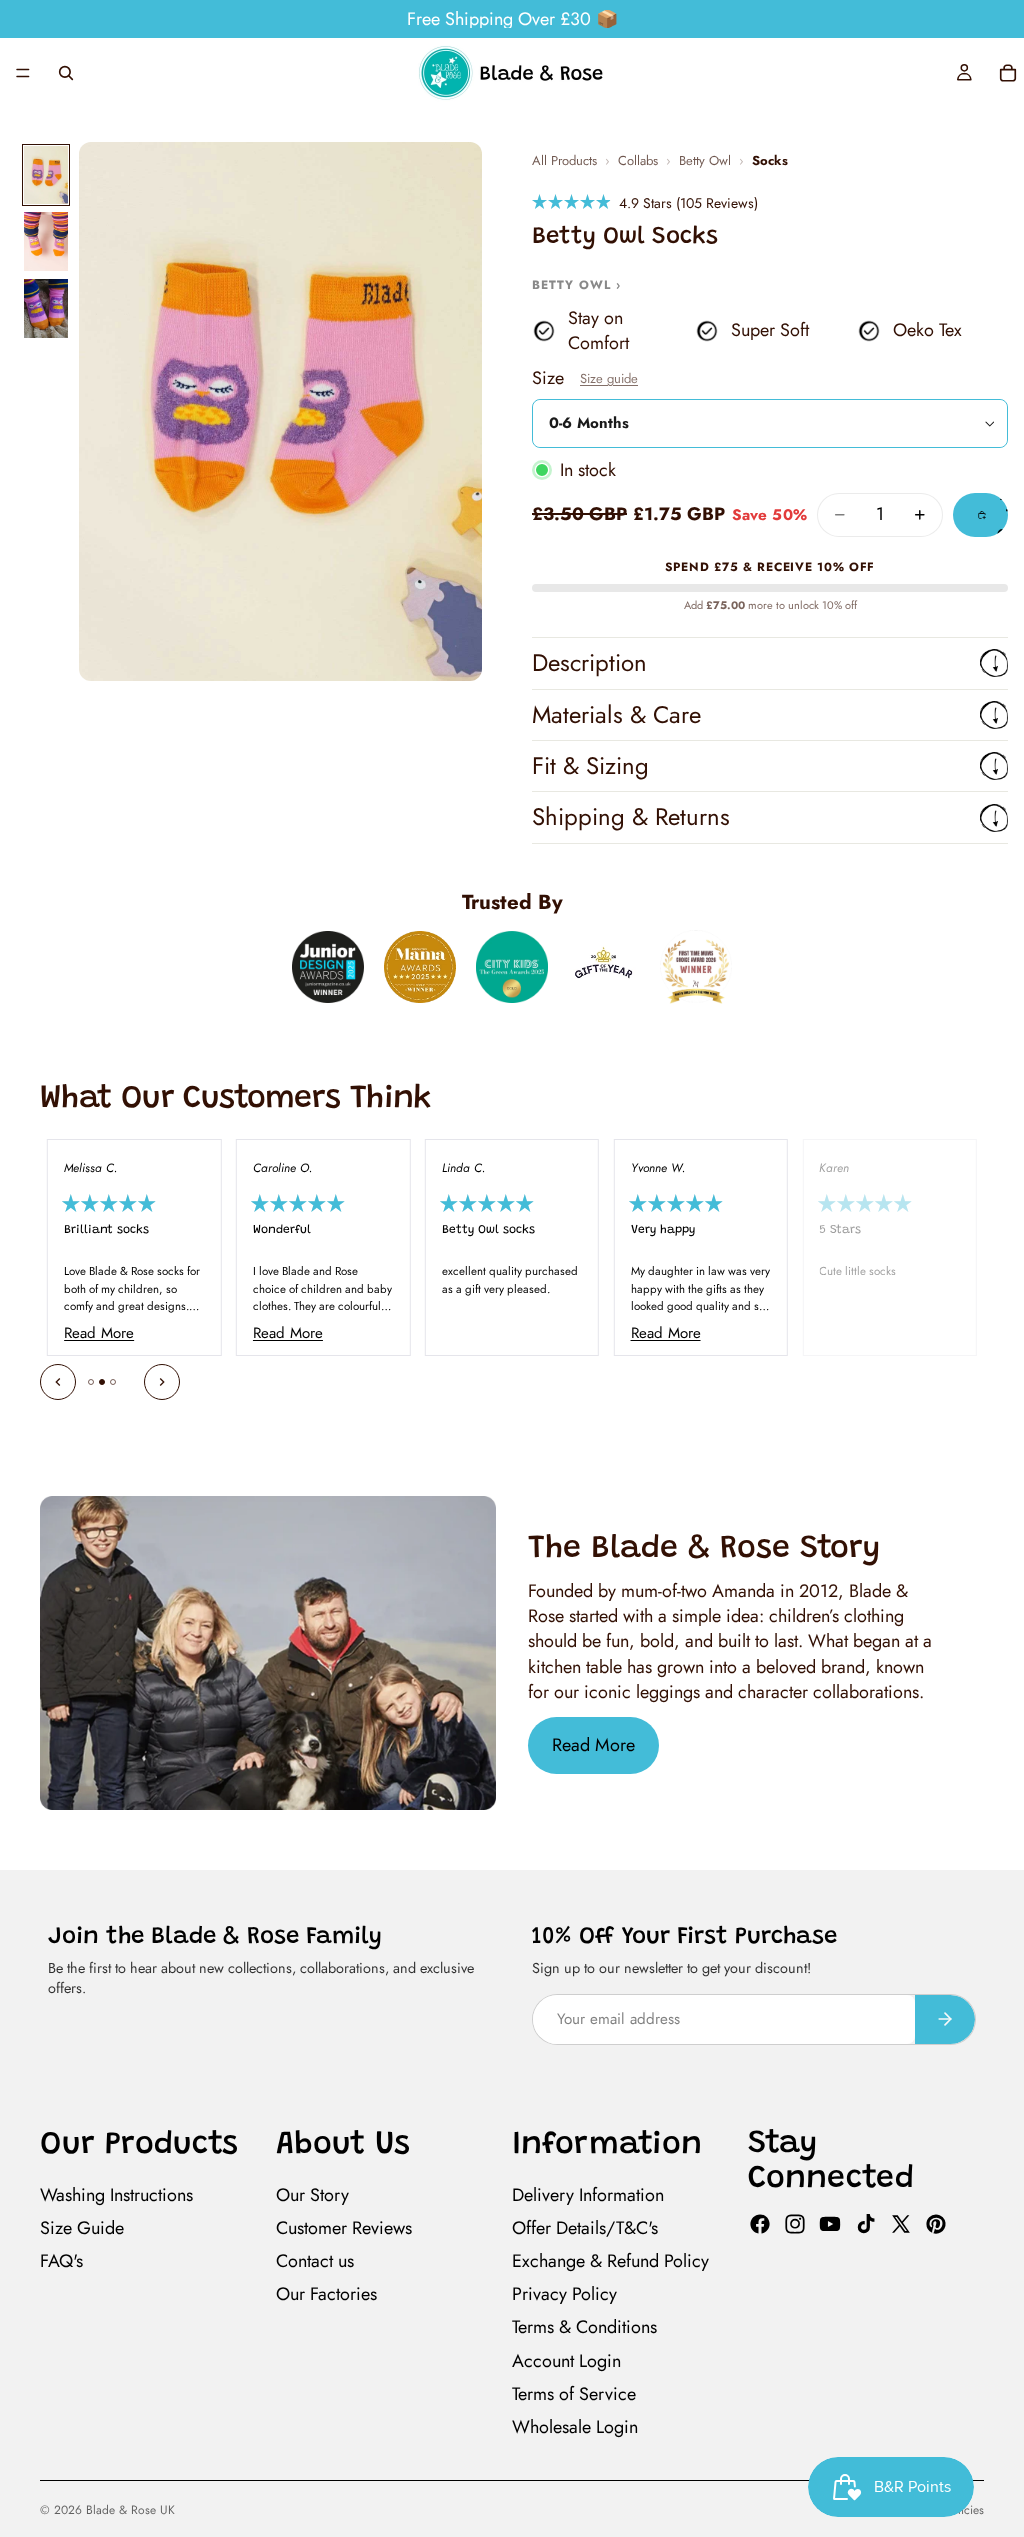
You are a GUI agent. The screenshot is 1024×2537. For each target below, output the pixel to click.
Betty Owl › (576, 285)
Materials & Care (616, 714)
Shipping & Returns (631, 816)
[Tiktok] (866, 2224)
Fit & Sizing (590, 765)
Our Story (312, 2195)
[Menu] (23, 73)
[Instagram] (795, 2224)
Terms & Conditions (584, 2327)
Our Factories (326, 2294)
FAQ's (61, 2261)
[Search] (66, 73)
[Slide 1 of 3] (46, 175)
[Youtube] (830, 2224)
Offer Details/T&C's (585, 2228)
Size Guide (82, 2228)
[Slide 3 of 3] (46, 308)
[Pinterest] (936, 2224)
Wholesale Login (575, 2427)
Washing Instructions (116, 2195)
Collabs (638, 161)
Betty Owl (705, 161)
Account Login (566, 2360)
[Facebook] (760, 2224)
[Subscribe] (945, 2019)
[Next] (162, 1382)
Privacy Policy (564, 2294)
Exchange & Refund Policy (610, 2261)
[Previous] (58, 1382)
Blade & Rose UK (130, 2510)
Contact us (315, 2261)
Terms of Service (574, 2394)
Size (585, 378)
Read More (593, 1745)
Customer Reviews (344, 2228)
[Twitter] (901, 2224)
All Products (564, 161)
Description (589, 662)
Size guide (609, 378)
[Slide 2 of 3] (46, 241)
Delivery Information (588, 2195)
